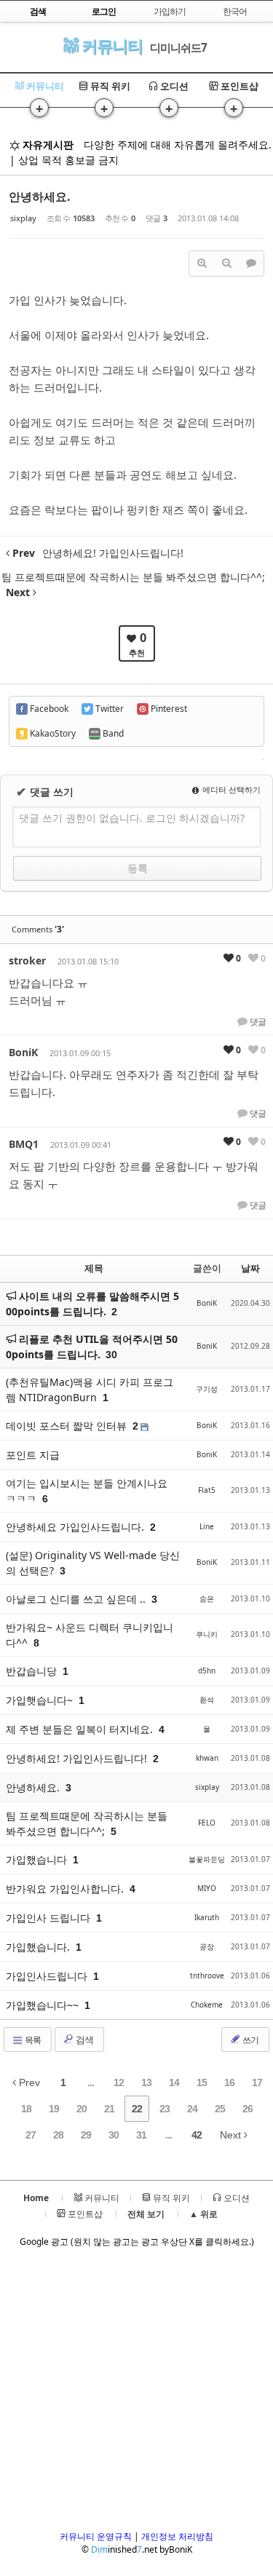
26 (248, 2109)
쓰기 (250, 2040)
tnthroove (207, 1975)
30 (111, 1355)
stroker (27, 960)
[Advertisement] (136, 2394)
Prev (28, 2082)
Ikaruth (207, 1917)
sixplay (23, 218)
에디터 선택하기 (230, 789)
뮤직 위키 (109, 86)
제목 (94, 1268)
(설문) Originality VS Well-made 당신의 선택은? (93, 1563)
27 (31, 2135)
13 (146, 2082)
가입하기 (170, 11)
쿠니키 (207, 1634)
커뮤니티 (110, 45)
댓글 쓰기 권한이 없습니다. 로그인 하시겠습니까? (132, 818)
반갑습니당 (33, 1671)
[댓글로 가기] (251, 263)
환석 (207, 1700)
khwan (207, 1758)
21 (109, 2109)
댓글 (257, 1022)
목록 (32, 2040)
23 (165, 2109)
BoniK (23, 1052)
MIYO (207, 1888)
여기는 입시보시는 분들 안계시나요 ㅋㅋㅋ (87, 1491)
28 (58, 2135)
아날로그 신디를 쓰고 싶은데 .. (77, 1599)
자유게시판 (47, 144)
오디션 (173, 86)
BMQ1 (24, 1144)
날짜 (250, 1268)
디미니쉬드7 (178, 47)
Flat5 (207, 1490)
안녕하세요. (40, 197)
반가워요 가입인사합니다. (66, 1889)
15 (202, 2082)
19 (54, 2109)
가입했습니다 (38, 1859)
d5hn (207, 1671)
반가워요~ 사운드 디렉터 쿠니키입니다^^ (90, 1635)
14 (174, 2082)
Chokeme (207, 2005)
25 (220, 2109)
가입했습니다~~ (44, 2005)
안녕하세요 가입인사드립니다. (76, 1527)
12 (119, 2082)
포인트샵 (238, 86)
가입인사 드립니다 (50, 1918)
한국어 (235, 11)
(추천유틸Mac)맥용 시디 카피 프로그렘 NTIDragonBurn (90, 1390)
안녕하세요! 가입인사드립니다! (78, 1758)
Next (232, 2135)
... (91, 2082)
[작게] (226, 263)
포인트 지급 (33, 1455)
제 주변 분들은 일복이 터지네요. (81, 1729)
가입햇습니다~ (41, 1700)
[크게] (202, 263)
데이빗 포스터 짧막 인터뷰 (68, 1426)
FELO (207, 1823)
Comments (38, 929)
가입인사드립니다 (48, 1976)
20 (82, 2109)
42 (197, 2135)
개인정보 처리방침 (177, 2536)
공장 (207, 1946)
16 (229, 2082)
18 (26, 2109)
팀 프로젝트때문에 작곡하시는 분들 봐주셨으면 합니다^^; (87, 1823)
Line (207, 1526)
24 (192, 2109)
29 (86, 2135)
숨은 (207, 1598)
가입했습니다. (39, 1947)
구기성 (207, 1389)
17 (257, 2082)
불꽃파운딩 (207, 1859)
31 (141, 2135)
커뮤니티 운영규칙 (96, 2536)
